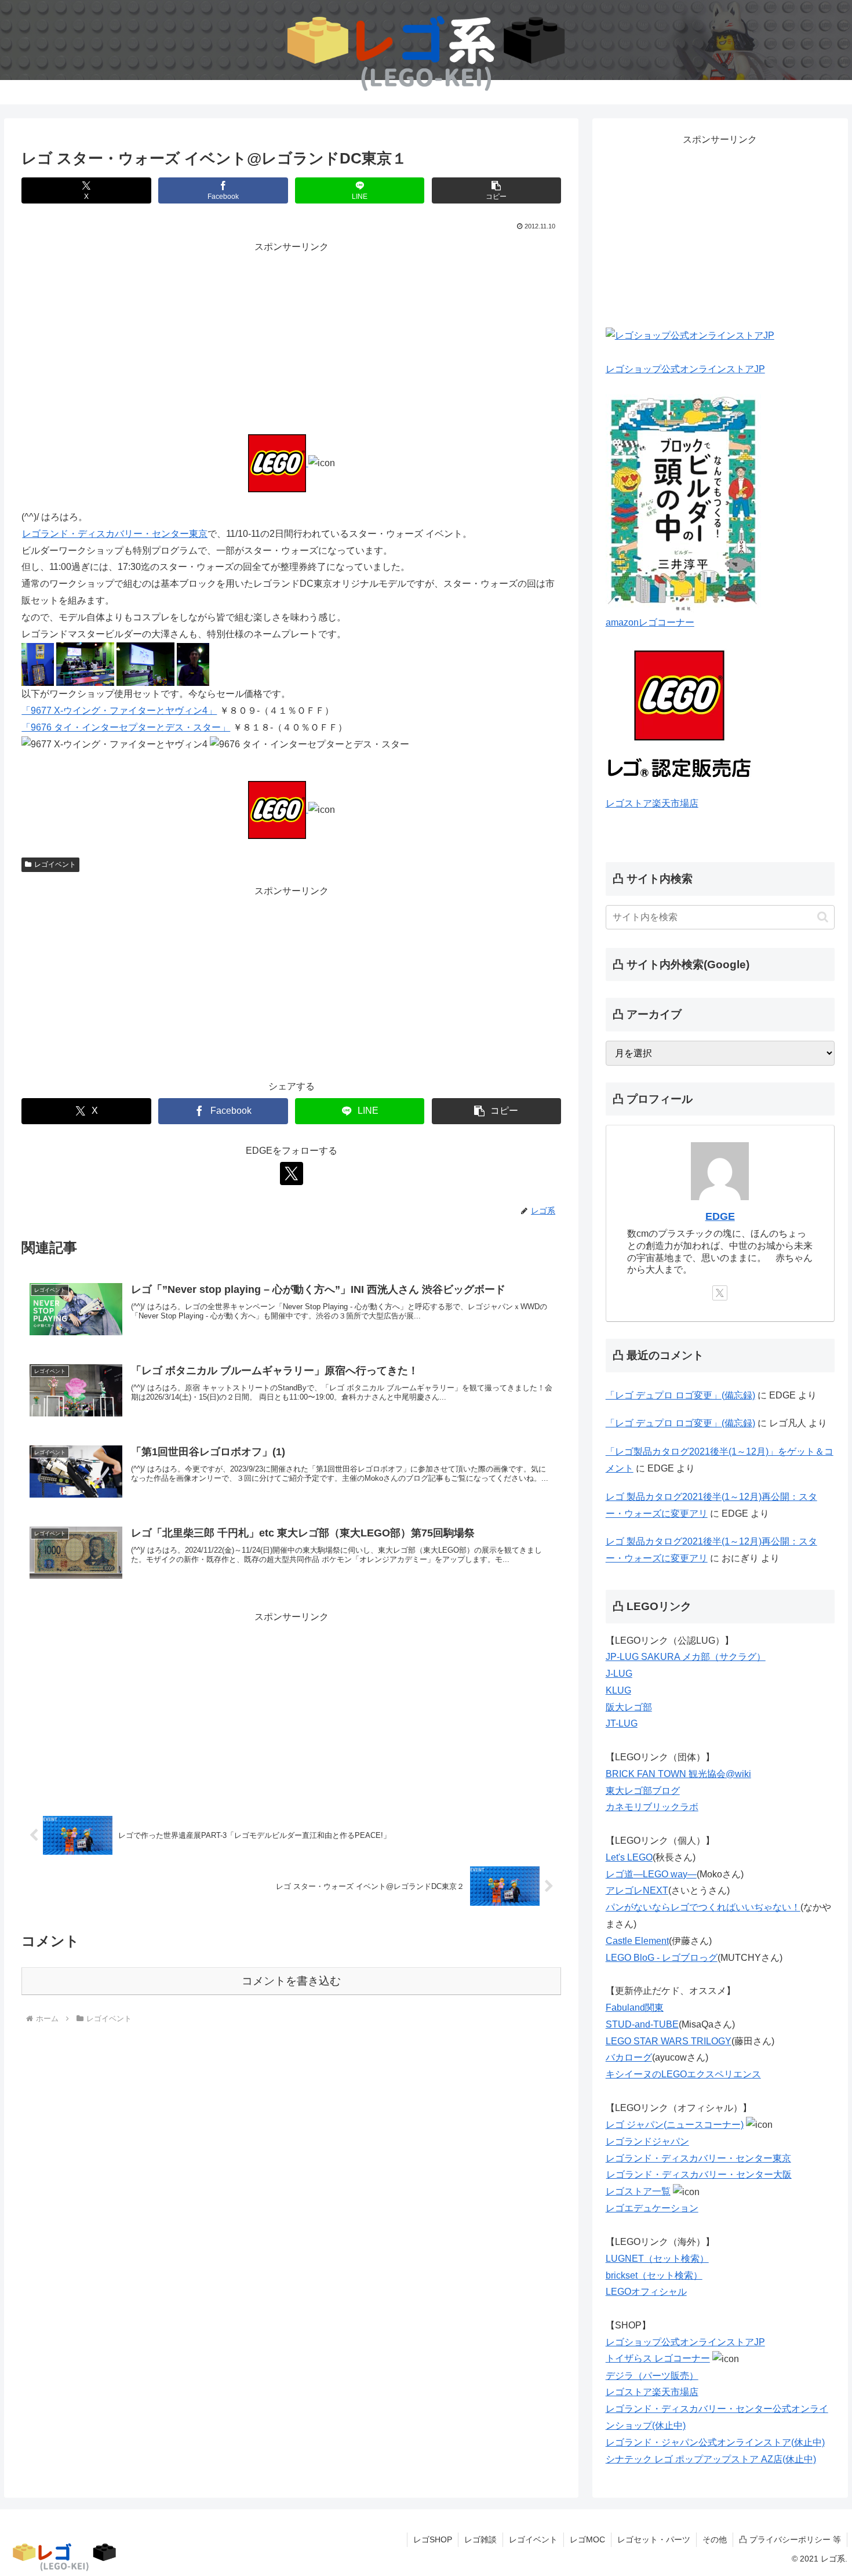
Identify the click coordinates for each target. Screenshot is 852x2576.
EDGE (720, 1216)
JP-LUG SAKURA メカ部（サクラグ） (686, 1657)
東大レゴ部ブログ (643, 1791)
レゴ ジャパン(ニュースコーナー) (675, 2125)
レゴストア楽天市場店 (652, 803)
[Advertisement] (291, 337)
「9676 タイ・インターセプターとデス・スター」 (126, 727)
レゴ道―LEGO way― (651, 1874)
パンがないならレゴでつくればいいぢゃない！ (703, 1907)
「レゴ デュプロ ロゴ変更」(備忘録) (680, 1395)
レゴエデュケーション (652, 2208)
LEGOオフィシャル (646, 2292)
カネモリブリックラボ (652, 1807)
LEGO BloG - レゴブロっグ (662, 1958)
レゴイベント (55, 864)
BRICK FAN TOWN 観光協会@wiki (678, 1774)
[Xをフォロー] (292, 1173)
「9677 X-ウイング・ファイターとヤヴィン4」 (119, 711)
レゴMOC (587, 2539)
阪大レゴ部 (629, 1707)
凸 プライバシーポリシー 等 (790, 2539)
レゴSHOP (433, 2539)
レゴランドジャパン (647, 2141)
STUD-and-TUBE (642, 2024)
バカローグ (629, 2057)
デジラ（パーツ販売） (652, 2376)
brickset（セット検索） (654, 2275)
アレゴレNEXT (637, 1890)
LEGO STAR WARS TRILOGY (669, 2041)
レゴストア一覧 (638, 2191)
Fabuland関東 (635, 2008)
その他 (715, 2539)
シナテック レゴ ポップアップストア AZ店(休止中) (711, 2459)
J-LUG (619, 1674)
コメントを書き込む (291, 1981)
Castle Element (637, 1941)
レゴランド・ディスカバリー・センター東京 (115, 534)
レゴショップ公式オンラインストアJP (685, 369)
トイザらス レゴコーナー (658, 2358)
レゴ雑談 (480, 2539)
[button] (496, 190)
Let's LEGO (629, 1857)
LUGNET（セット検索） (657, 2259)
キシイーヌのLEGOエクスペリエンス (683, 2074)
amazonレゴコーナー (650, 622)
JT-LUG (622, 1723)
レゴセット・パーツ (654, 2539)
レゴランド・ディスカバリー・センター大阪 (699, 2174)
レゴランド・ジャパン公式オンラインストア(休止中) (715, 2442)
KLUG (618, 1690)
